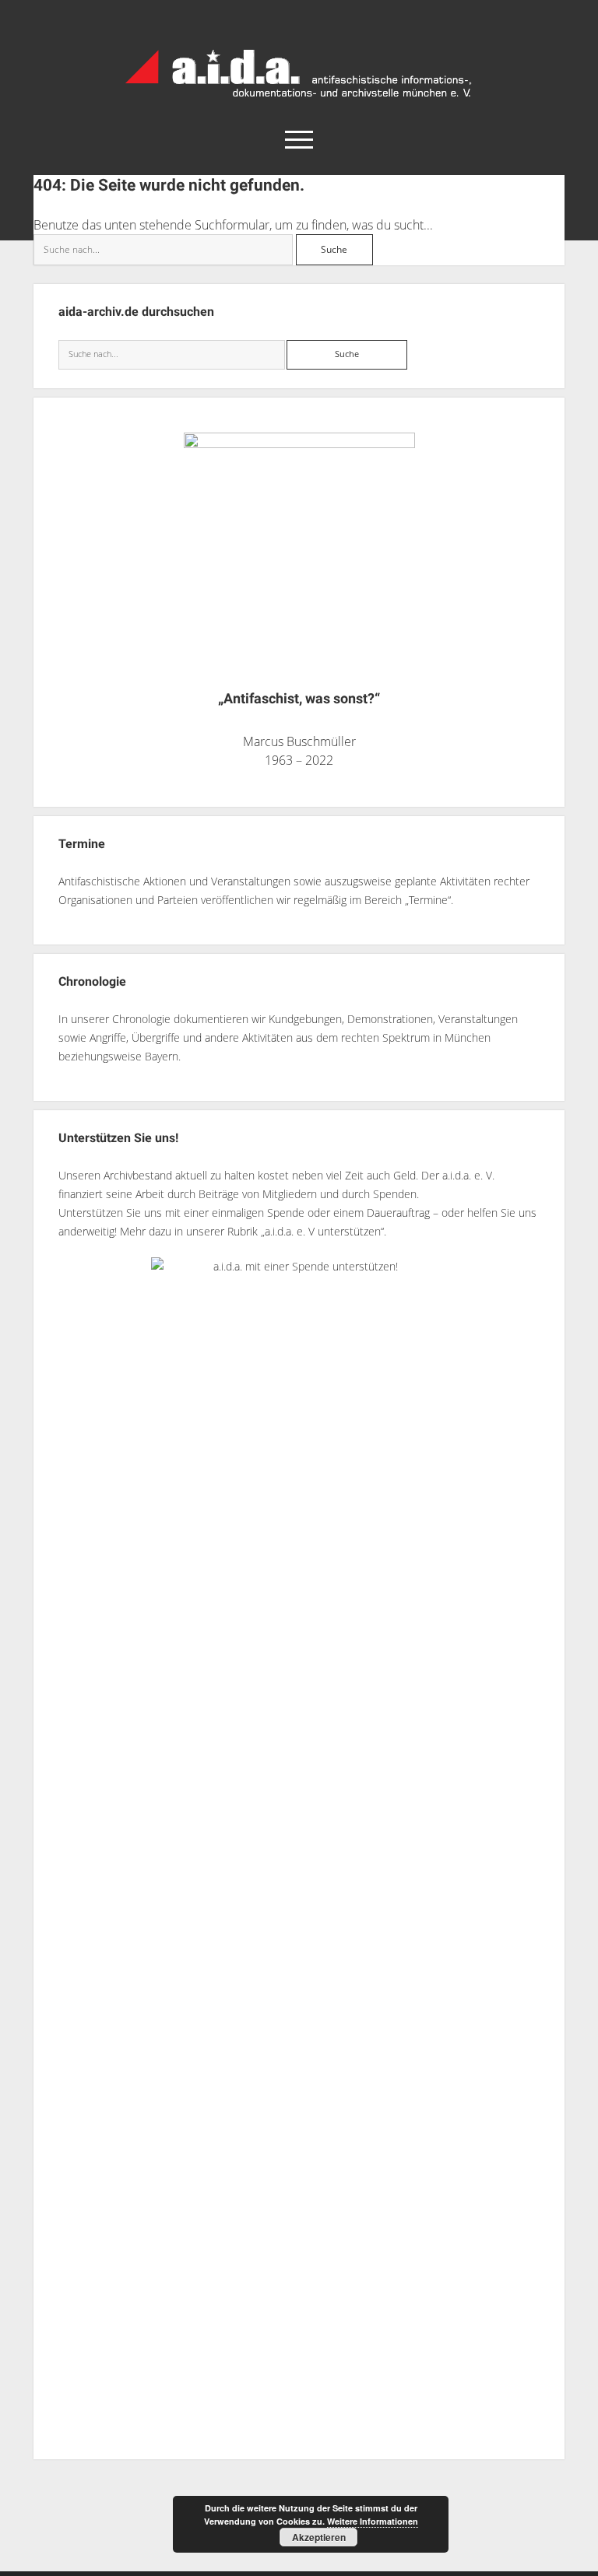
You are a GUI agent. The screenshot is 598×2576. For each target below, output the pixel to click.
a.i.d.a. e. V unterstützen (323, 1231)
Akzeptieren (319, 2537)
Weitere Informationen (373, 2521)
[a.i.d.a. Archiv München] (299, 100)
